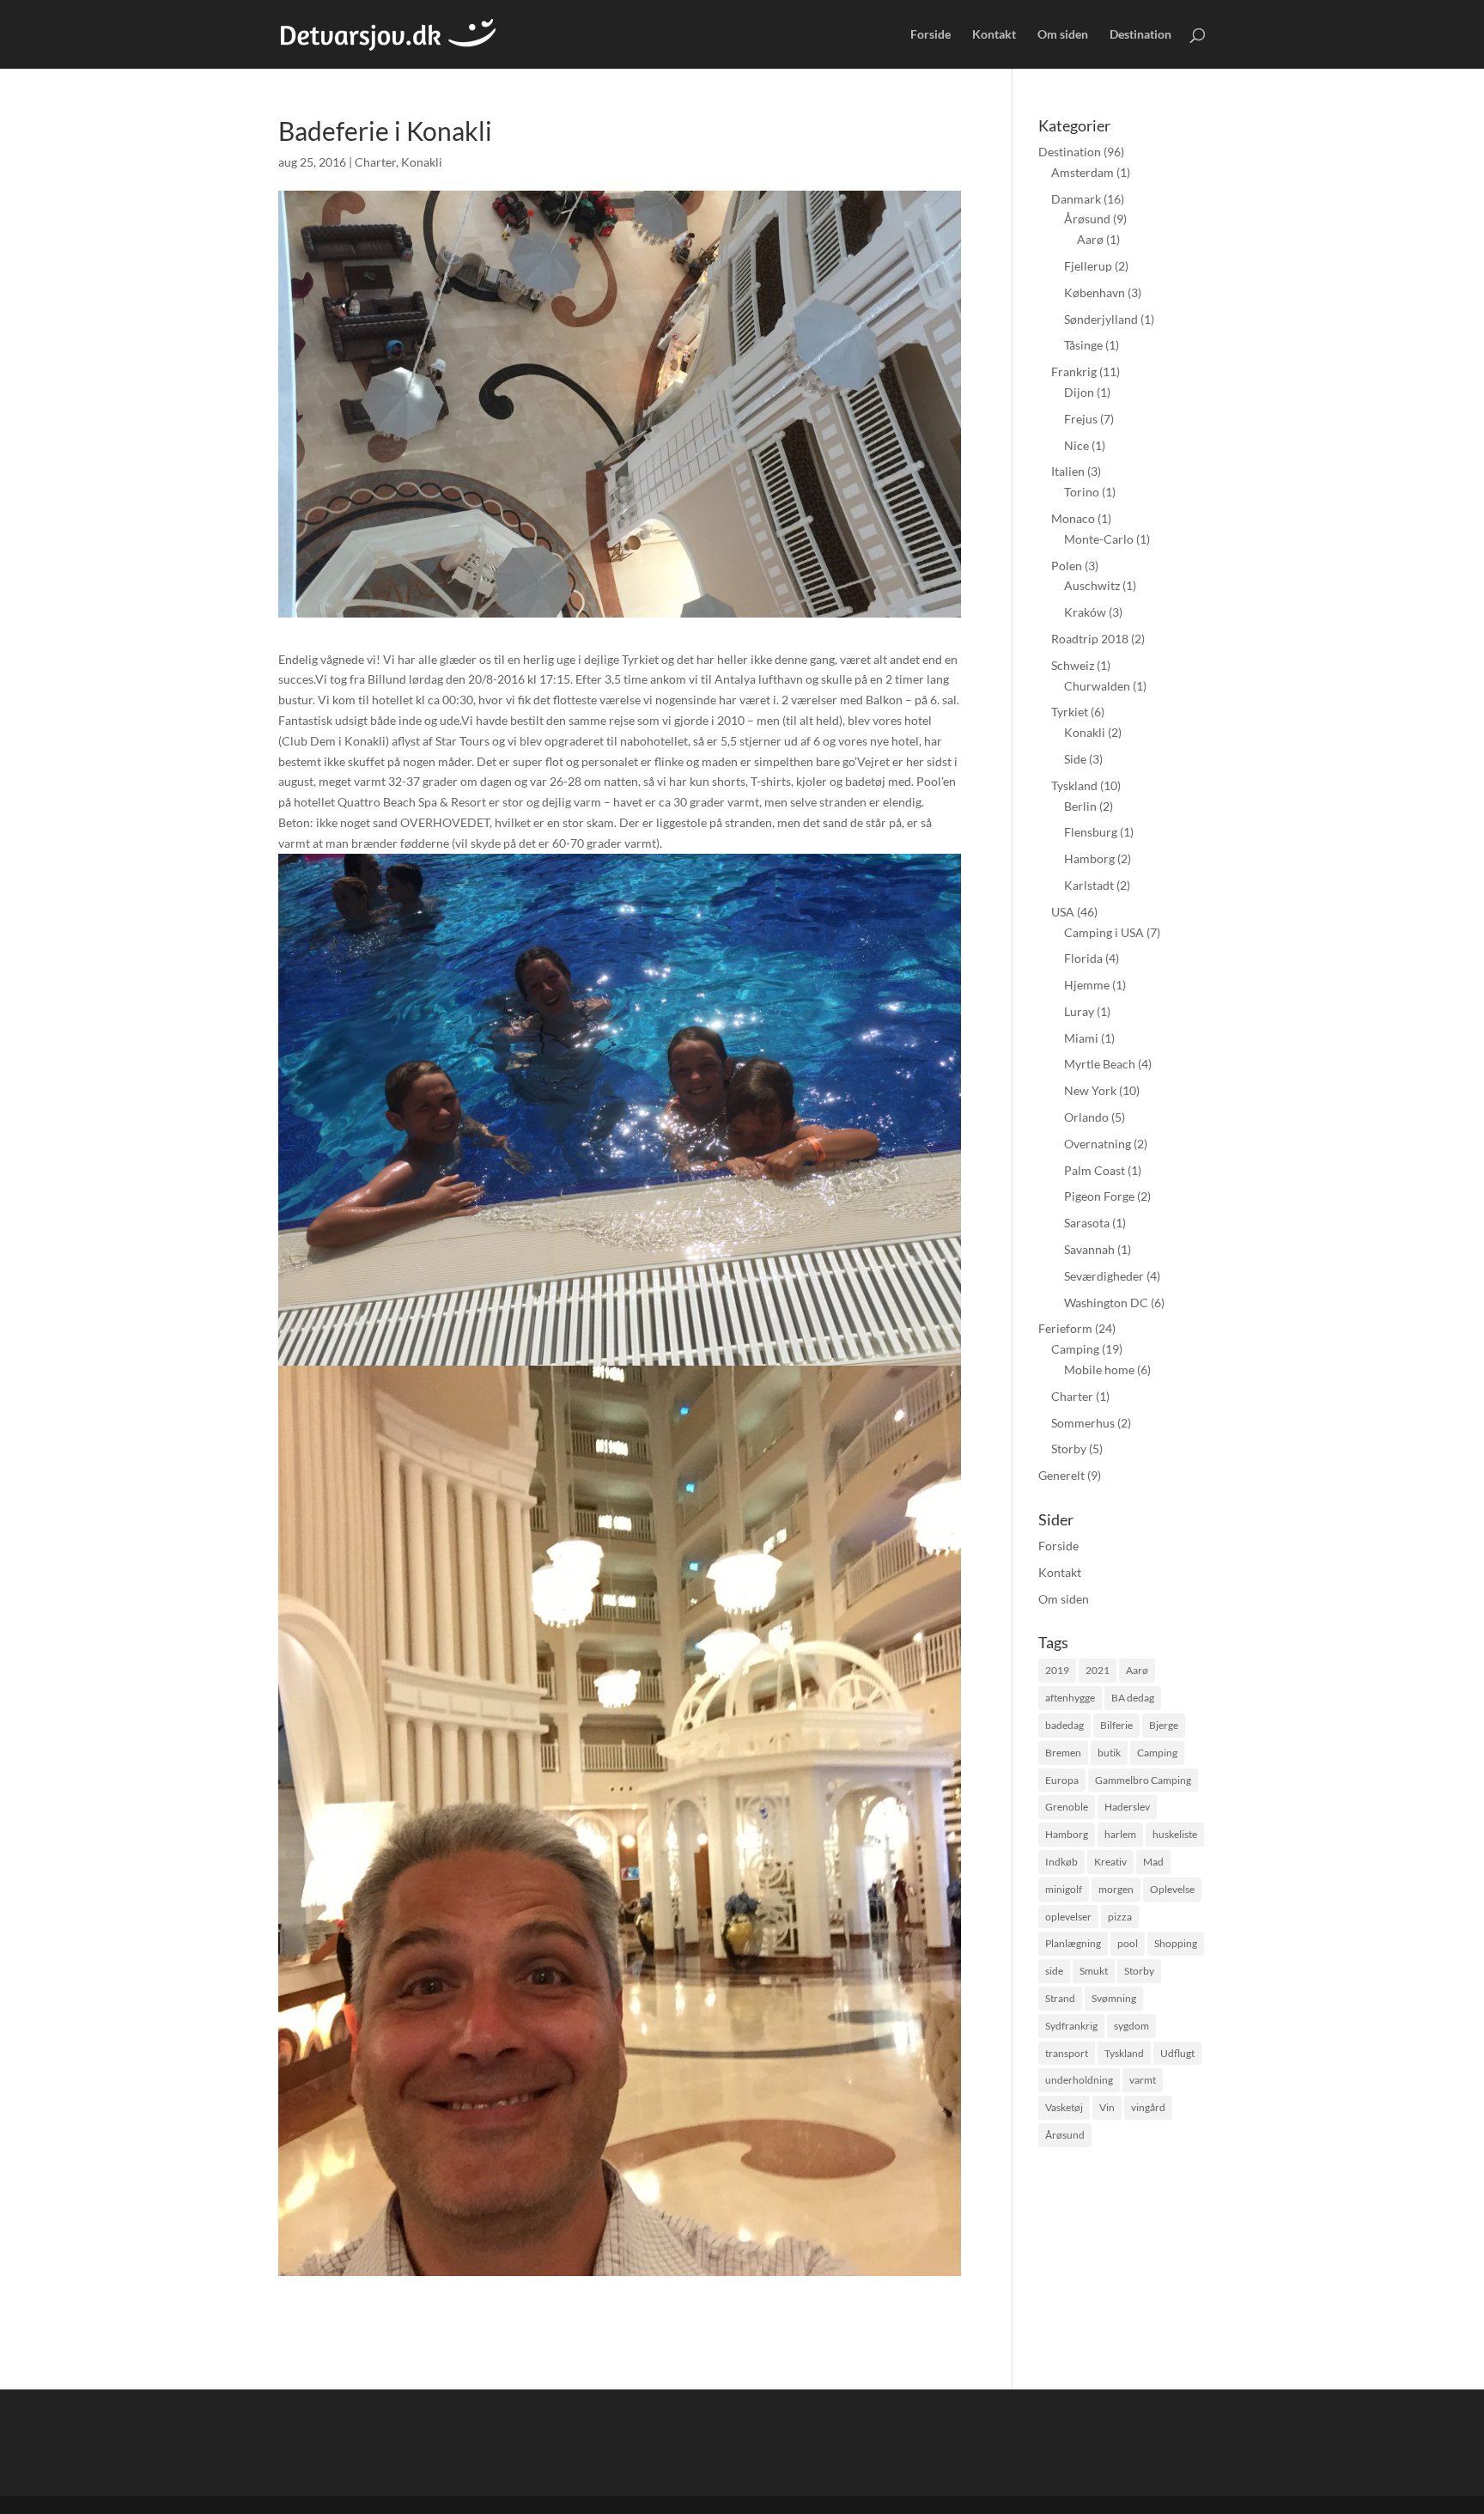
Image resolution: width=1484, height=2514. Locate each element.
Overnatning (1098, 1144)
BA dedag (1133, 1698)
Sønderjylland (1101, 319)
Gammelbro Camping (1143, 1780)
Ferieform (1065, 1328)
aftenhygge (1070, 1698)
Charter (375, 162)
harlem (1120, 1834)
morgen (1116, 1889)
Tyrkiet (1070, 712)
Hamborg (1089, 858)
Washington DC (1106, 1303)
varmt (1143, 2080)
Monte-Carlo (1099, 539)
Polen (1067, 566)
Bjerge (1164, 1725)
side (1054, 1971)
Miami (1081, 1038)
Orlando (1086, 1117)
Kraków (1085, 612)
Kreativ (1110, 1862)
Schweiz (1073, 665)
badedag (1064, 1725)
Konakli (422, 162)
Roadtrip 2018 (1090, 639)
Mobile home (1099, 1370)
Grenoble (1067, 1807)
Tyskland (1074, 785)
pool (1128, 1943)
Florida (1083, 958)
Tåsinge (1083, 345)
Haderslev (1127, 1807)
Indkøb (1061, 1862)
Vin (1107, 2107)
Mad (1153, 1862)
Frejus (1081, 419)
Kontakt (994, 35)
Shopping (1176, 1943)
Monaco (1073, 518)
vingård (1148, 2107)
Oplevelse (1172, 1889)
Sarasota (1087, 1223)
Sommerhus (1083, 1423)
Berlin (1080, 806)
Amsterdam (1083, 172)
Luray (1079, 1011)
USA (1063, 912)
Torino (1082, 492)
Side (1075, 759)
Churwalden (1097, 686)
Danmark (1076, 199)
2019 (1057, 1670)
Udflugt (1177, 2053)
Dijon (1079, 392)
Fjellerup (1088, 266)
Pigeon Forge (1099, 1196)
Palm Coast (1095, 1170)
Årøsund (1087, 219)
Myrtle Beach (1100, 1064)
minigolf (1064, 1889)
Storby (1069, 1449)
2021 (1098, 1670)
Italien (1068, 471)
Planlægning (1073, 1943)
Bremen (1063, 1753)
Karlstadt (1089, 885)
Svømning (1114, 1998)
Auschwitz (1092, 585)
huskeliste (1175, 1834)
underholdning (1079, 2080)
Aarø (1090, 239)
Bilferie (1116, 1725)
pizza (1120, 1917)
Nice (1077, 445)
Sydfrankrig (1071, 2026)
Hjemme (1087, 985)
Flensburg (1091, 832)
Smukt (1094, 1971)
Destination (1140, 35)
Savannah (1089, 1249)
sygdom (1131, 2026)
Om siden (1063, 35)
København (1095, 292)
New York (1090, 1090)
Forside (931, 35)
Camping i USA (1104, 932)
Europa (1062, 1780)
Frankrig (1074, 371)
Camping (1075, 1349)
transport (1067, 2053)
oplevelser (1068, 1917)
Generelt (1061, 1475)
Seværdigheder (1104, 1276)
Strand (1060, 1998)
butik (1109, 1753)
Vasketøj (1064, 2107)
